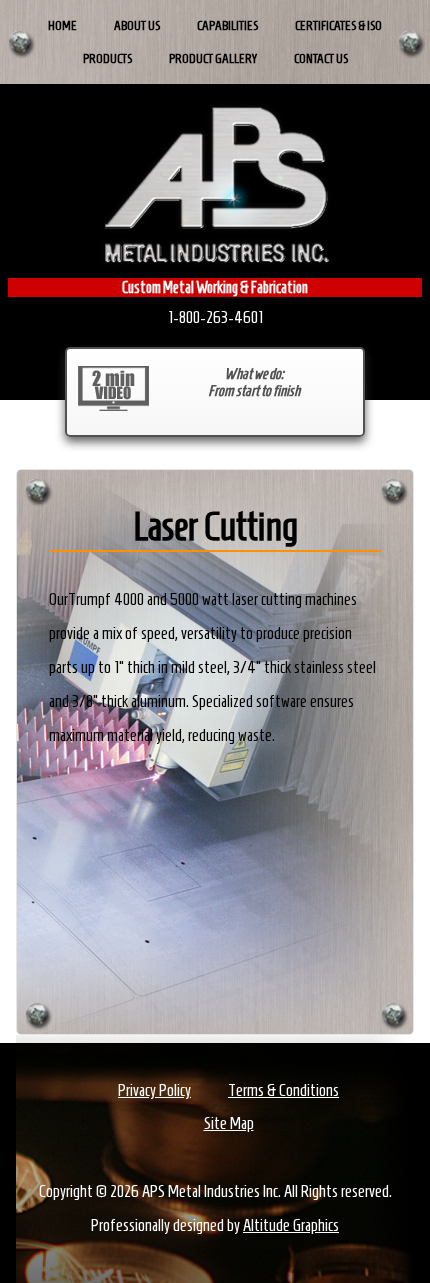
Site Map (229, 1123)
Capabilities (227, 25)
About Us (137, 25)
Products (107, 58)
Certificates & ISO (338, 25)
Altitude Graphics (291, 1225)
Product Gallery (213, 58)
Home (62, 25)
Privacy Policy (154, 1090)
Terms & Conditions (283, 1090)
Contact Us (321, 58)
